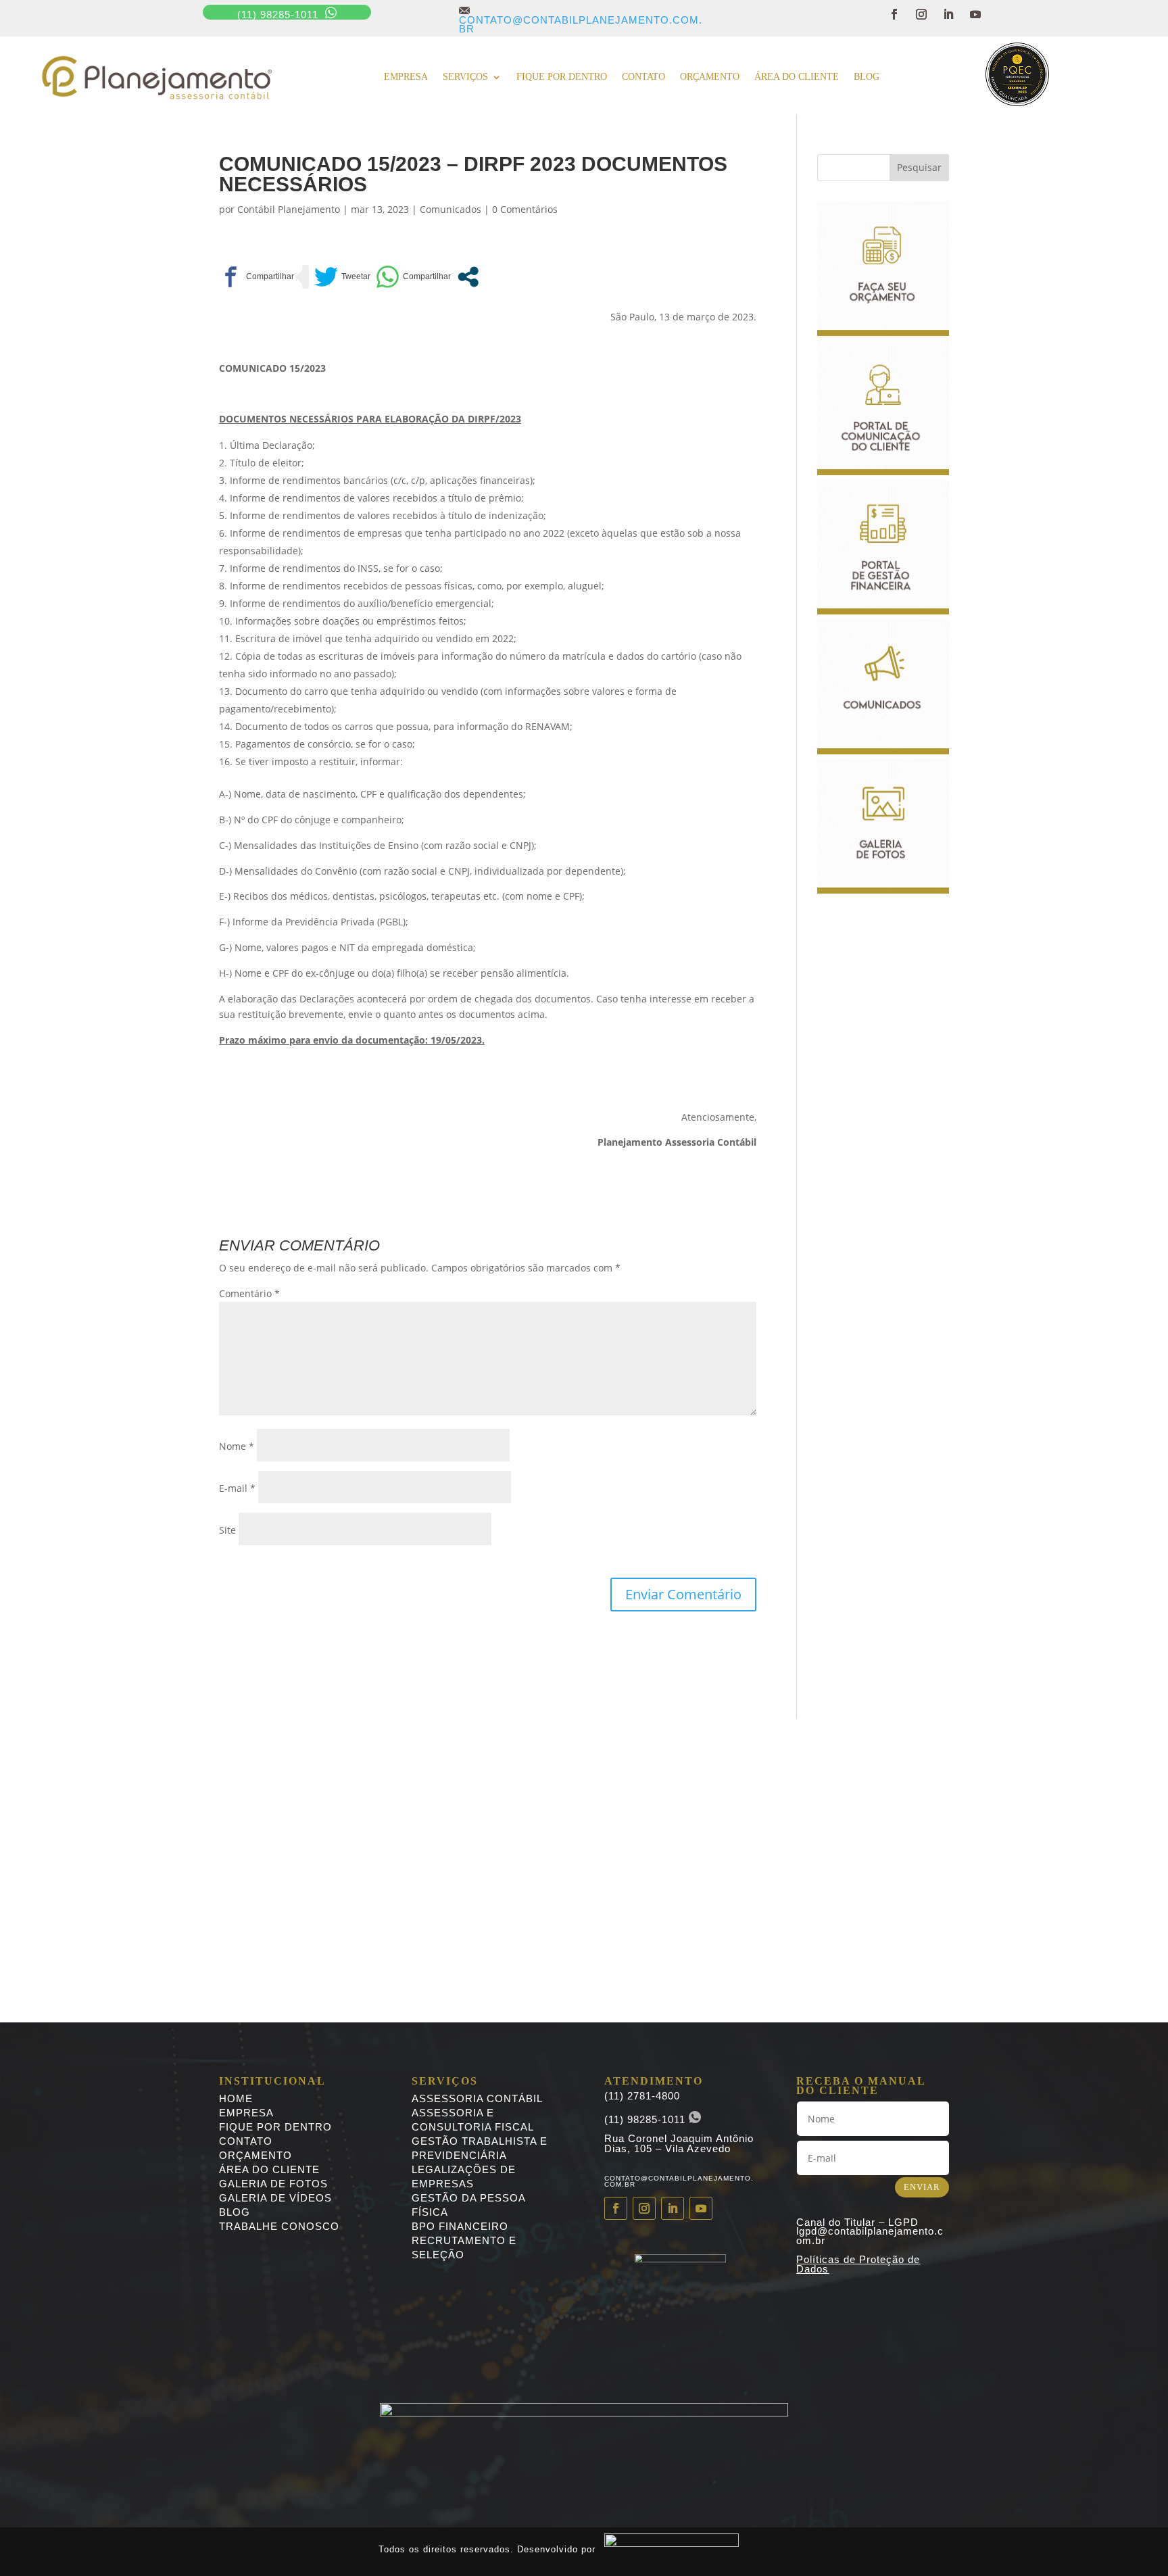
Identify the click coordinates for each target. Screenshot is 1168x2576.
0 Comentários (525, 209)
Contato (643, 77)
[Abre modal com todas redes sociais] (468, 277)
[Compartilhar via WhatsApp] (413, 277)
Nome (237, 1446)
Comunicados (451, 209)
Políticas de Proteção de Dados (858, 2264)
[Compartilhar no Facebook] (257, 277)
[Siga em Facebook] (894, 14)
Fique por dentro (562, 77)
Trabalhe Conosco (279, 2226)
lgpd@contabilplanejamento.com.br (870, 2236)
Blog (867, 77)
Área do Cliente (797, 77)
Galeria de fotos (273, 2184)
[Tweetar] (342, 277)
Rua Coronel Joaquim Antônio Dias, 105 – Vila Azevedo (679, 2143)
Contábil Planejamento (289, 209)
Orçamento (710, 77)
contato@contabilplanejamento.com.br (581, 20)
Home (236, 2098)
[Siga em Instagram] (921, 14)
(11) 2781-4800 (642, 2096)
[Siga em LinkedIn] (948, 14)
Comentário (249, 1293)
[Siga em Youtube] (975, 14)
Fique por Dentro (275, 2127)
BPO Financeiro (460, 2226)
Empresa (406, 77)
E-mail (237, 1488)
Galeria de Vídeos (275, 2198)
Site (227, 1530)
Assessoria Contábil (477, 2098)
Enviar (922, 2187)
